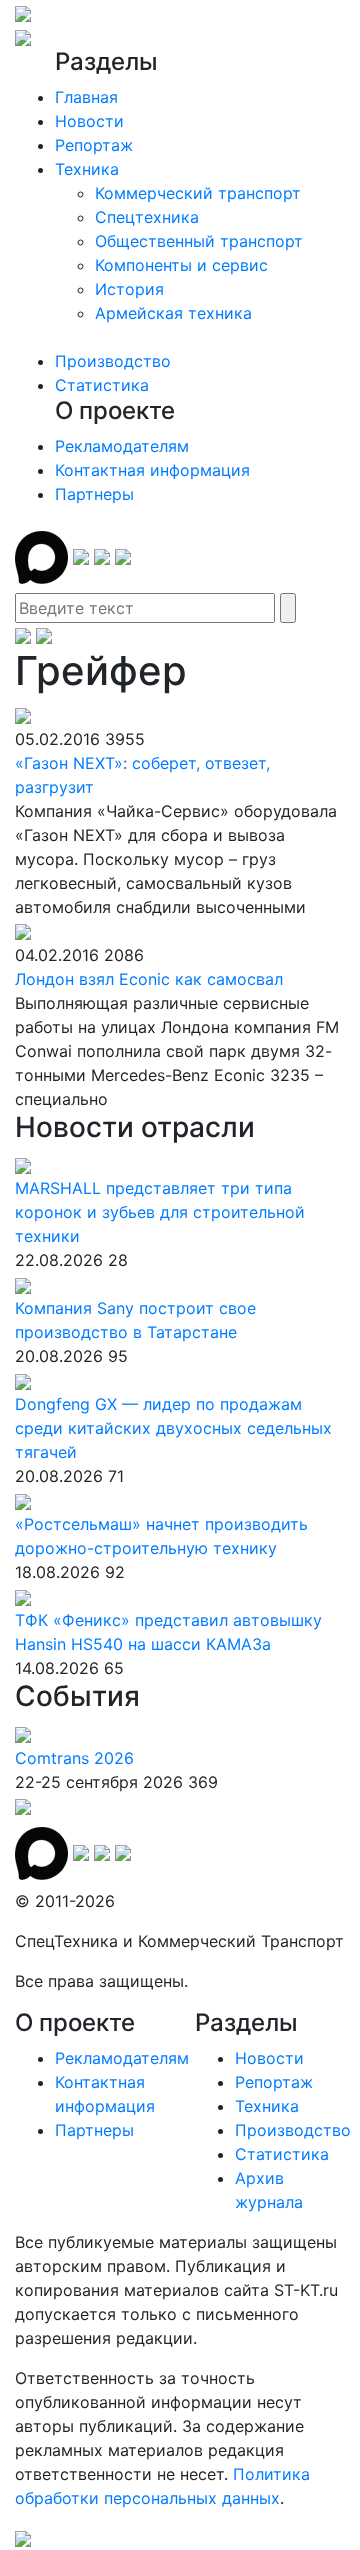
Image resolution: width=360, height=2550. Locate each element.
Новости (89, 121)
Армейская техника (173, 313)
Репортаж (94, 145)
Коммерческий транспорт (198, 193)
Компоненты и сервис (181, 265)
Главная (86, 97)
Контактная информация (152, 470)
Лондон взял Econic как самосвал (149, 979)
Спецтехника (147, 217)
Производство (113, 361)
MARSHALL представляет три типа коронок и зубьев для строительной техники (160, 1212)
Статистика (102, 385)
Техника (87, 169)
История (129, 289)
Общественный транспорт (199, 241)
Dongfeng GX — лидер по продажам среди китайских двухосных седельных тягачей (173, 1428)
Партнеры (94, 494)
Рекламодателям (122, 446)
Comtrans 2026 (74, 1758)
